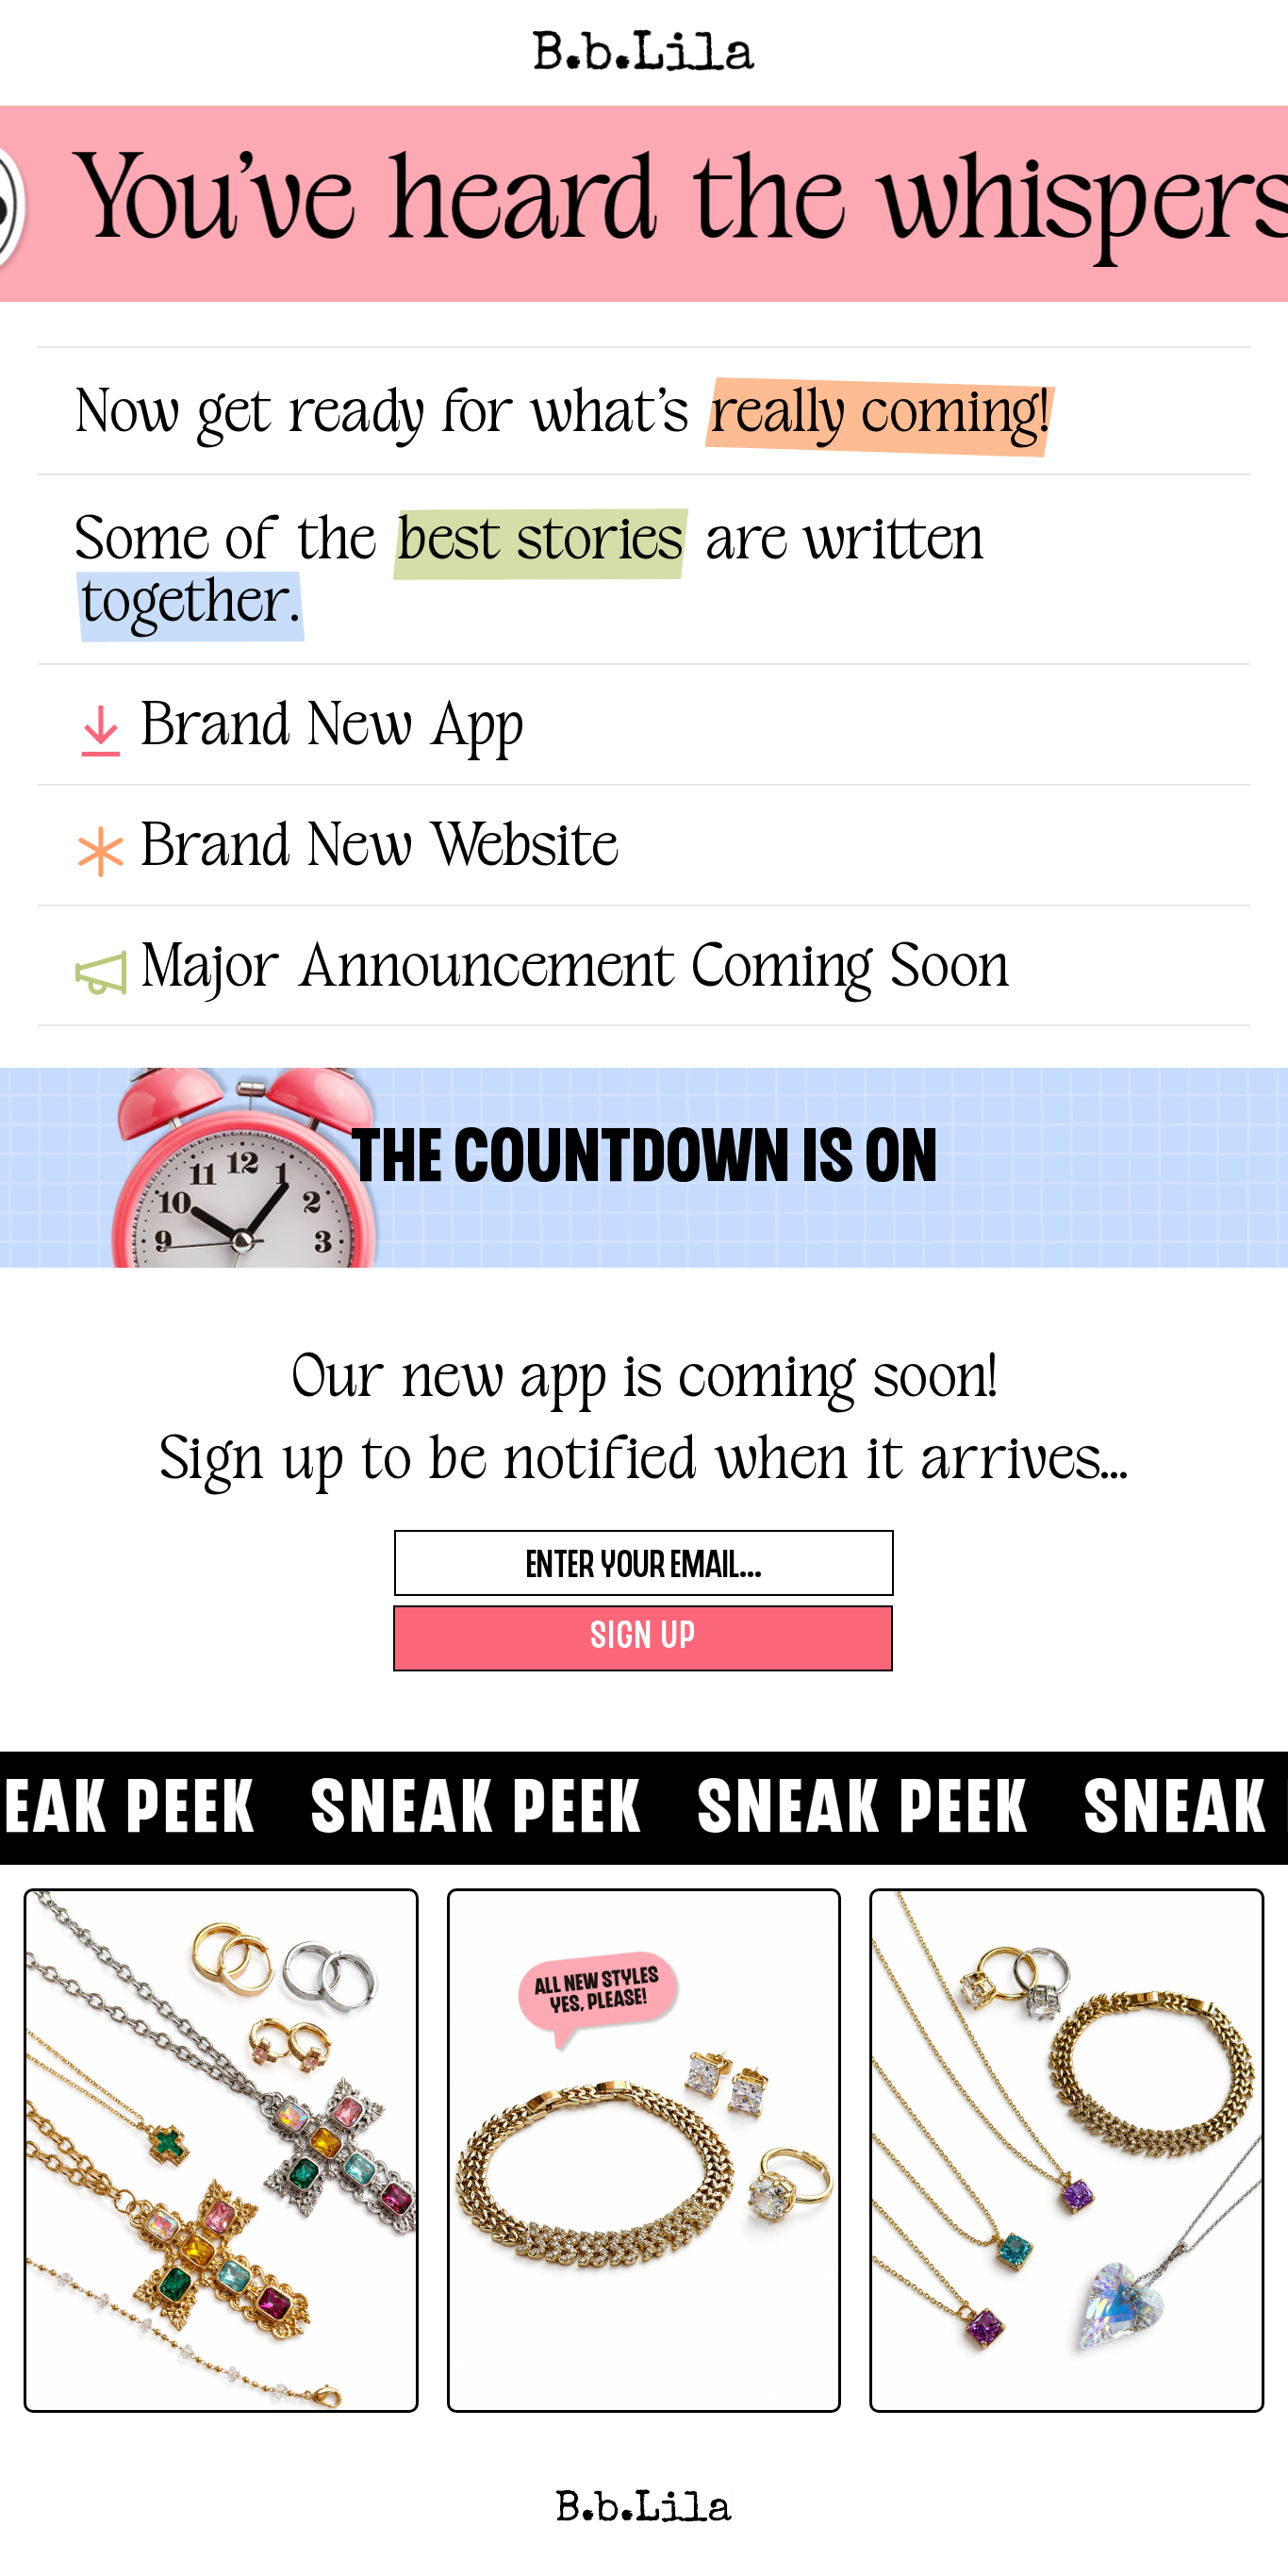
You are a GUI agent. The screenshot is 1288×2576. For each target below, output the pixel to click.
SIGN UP (644, 1638)
